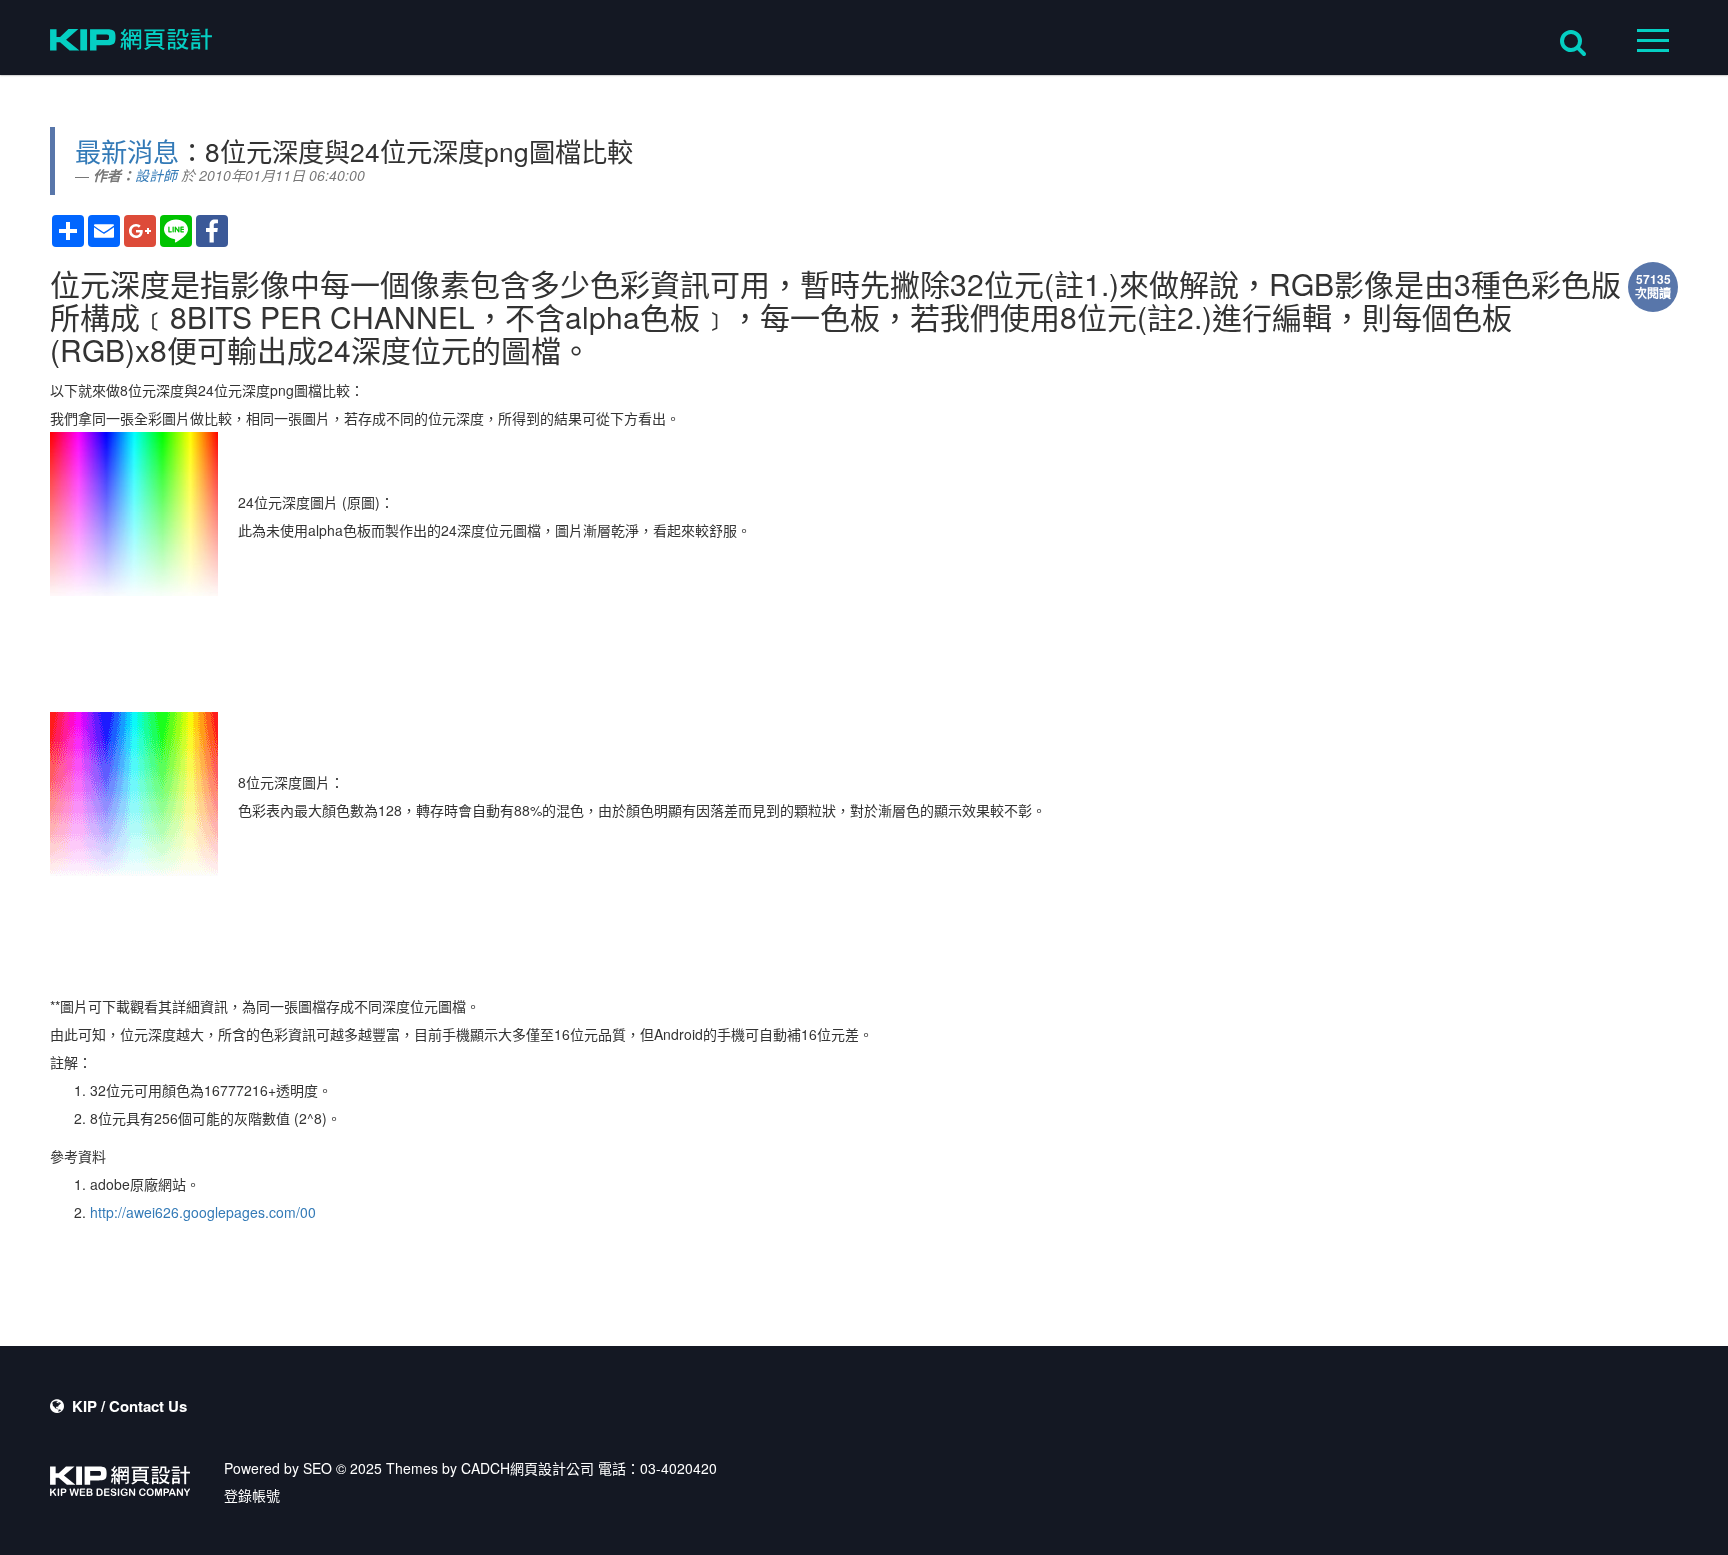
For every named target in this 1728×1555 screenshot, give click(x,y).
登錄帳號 (252, 1495)
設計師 (156, 175)
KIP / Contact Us (129, 1406)
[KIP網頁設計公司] (131, 43)
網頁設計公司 (552, 1468)
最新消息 (127, 150)
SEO (317, 1468)
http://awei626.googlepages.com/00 (203, 1212)
